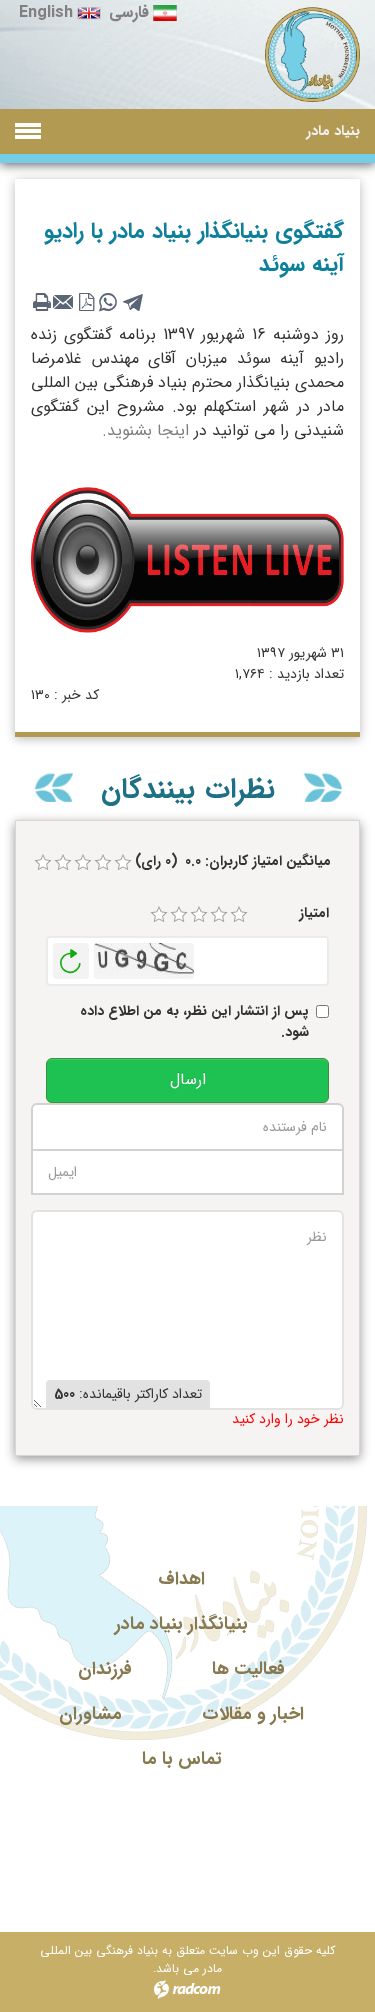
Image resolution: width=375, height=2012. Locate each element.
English (46, 12)
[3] (199, 915)
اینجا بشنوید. (145, 430)
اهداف (181, 1579)
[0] (43, 863)
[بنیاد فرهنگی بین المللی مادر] (312, 55)
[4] (219, 915)
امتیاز (314, 913)
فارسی (129, 12)
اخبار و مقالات (253, 1714)
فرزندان (105, 1669)
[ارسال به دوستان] (64, 302)
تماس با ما (182, 1759)
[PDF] (86, 302)
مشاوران (90, 1714)
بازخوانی (71, 956)
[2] (179, 915)
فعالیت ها (248, 1669)
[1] (159, 915)
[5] (239, 915)
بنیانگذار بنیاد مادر (181, 1624)
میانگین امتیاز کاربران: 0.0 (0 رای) (233, 861)
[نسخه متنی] (42, 302)
